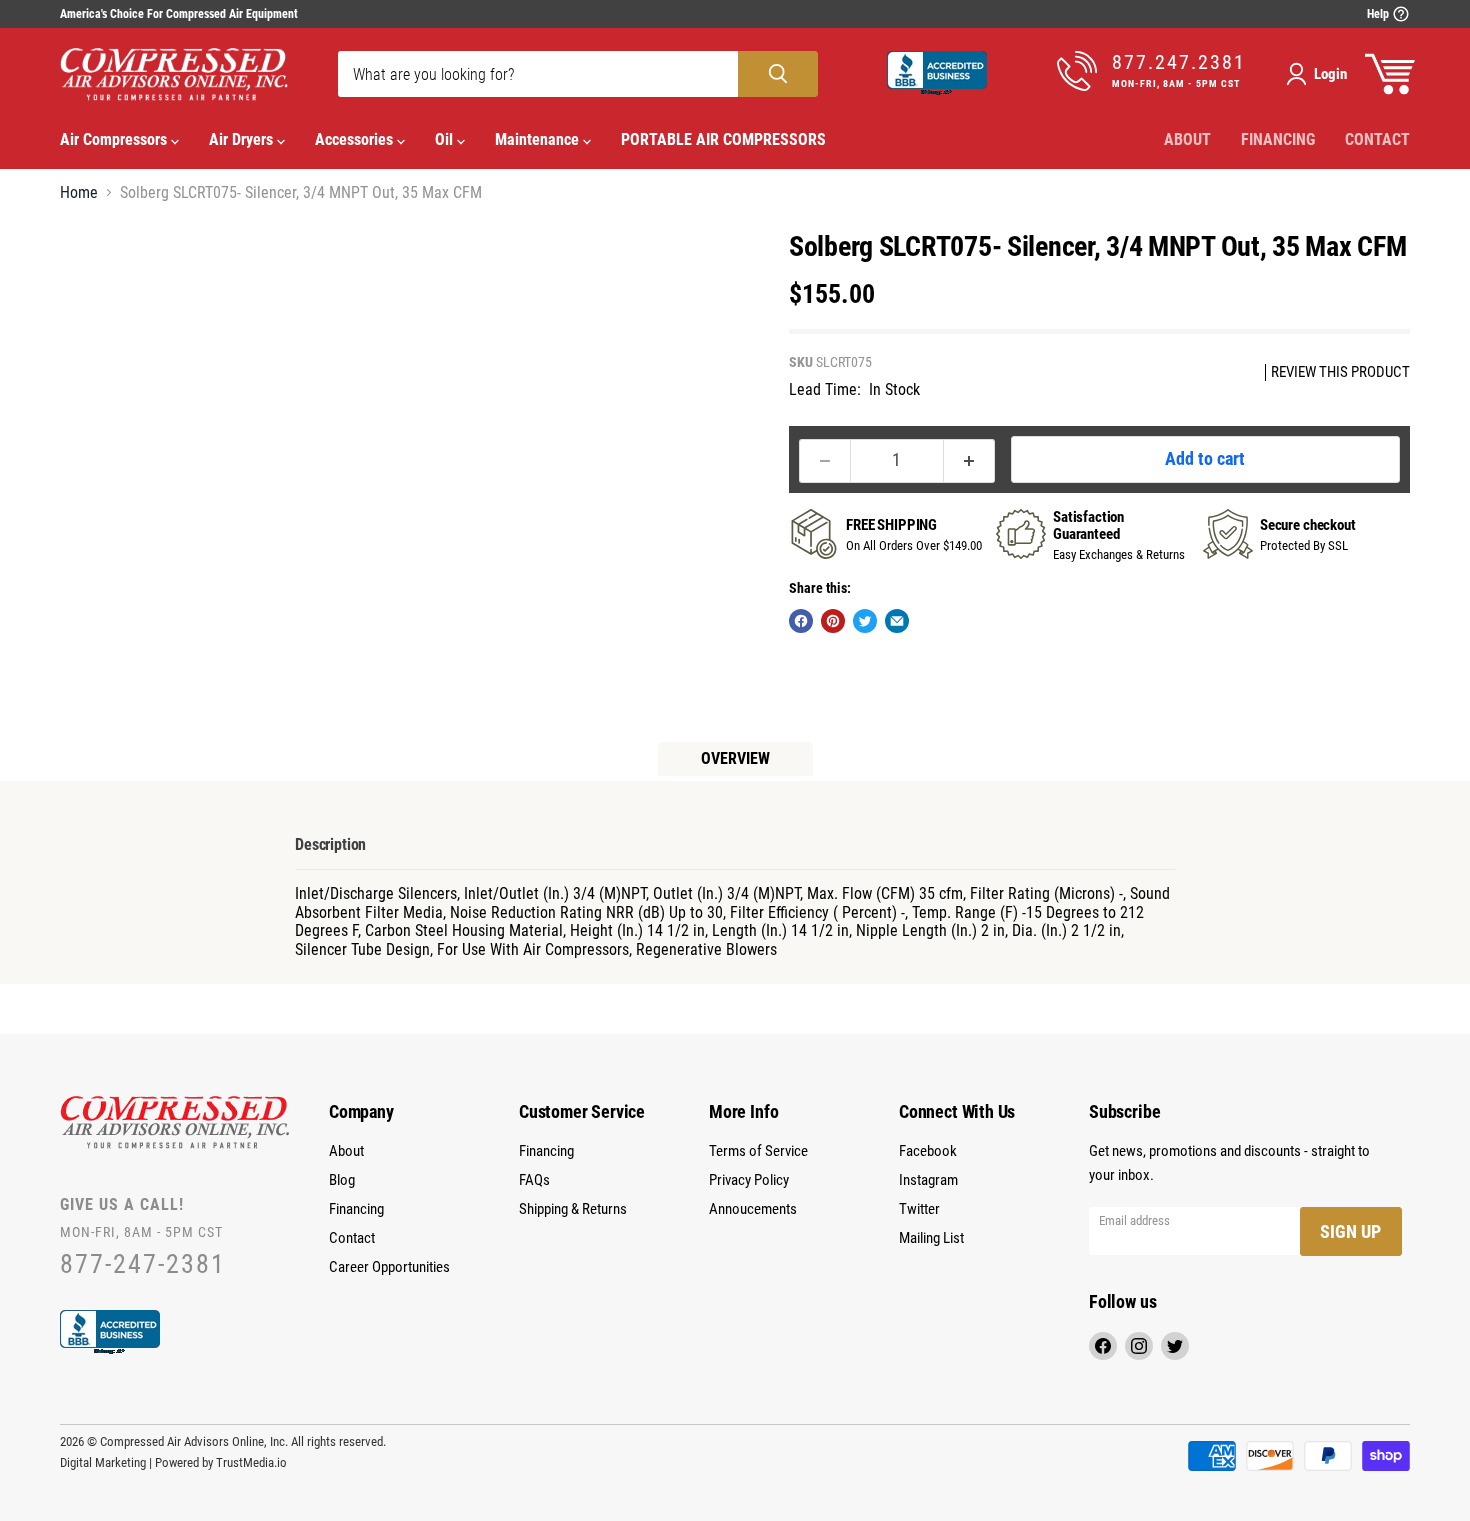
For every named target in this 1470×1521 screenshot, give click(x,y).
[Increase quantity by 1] (969, 461)
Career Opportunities (389, 1267)
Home (79, 193)
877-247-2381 (143, 1264)
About (1187, 139)
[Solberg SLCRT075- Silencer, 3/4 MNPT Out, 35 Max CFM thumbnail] (97, 271)
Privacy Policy (749, 1180)
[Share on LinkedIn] (897, 621)
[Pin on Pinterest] (833, 621)
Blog (342, 1180)
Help (1379, 14)
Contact (1377, 139)
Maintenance (539, 139)
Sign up (1350, 1231)
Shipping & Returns (573, 1209)
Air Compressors (115, 139)
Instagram (928, 1180)
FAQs (534, 1180)
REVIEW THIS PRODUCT (1340, 372)
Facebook (928, 1151)
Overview (735, 758)
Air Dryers (243, 139)
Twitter (919, 1209)
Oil (446, 139)
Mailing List (931, 1238)
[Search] (778, 74)
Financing (1278, 139)
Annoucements (753, 1209)
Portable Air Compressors (723, 139)
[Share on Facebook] (801, 621)
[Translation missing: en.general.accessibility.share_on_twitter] (865, 621)
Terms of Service (758, 1151)
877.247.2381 (1179, 62)
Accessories (356, 139)
